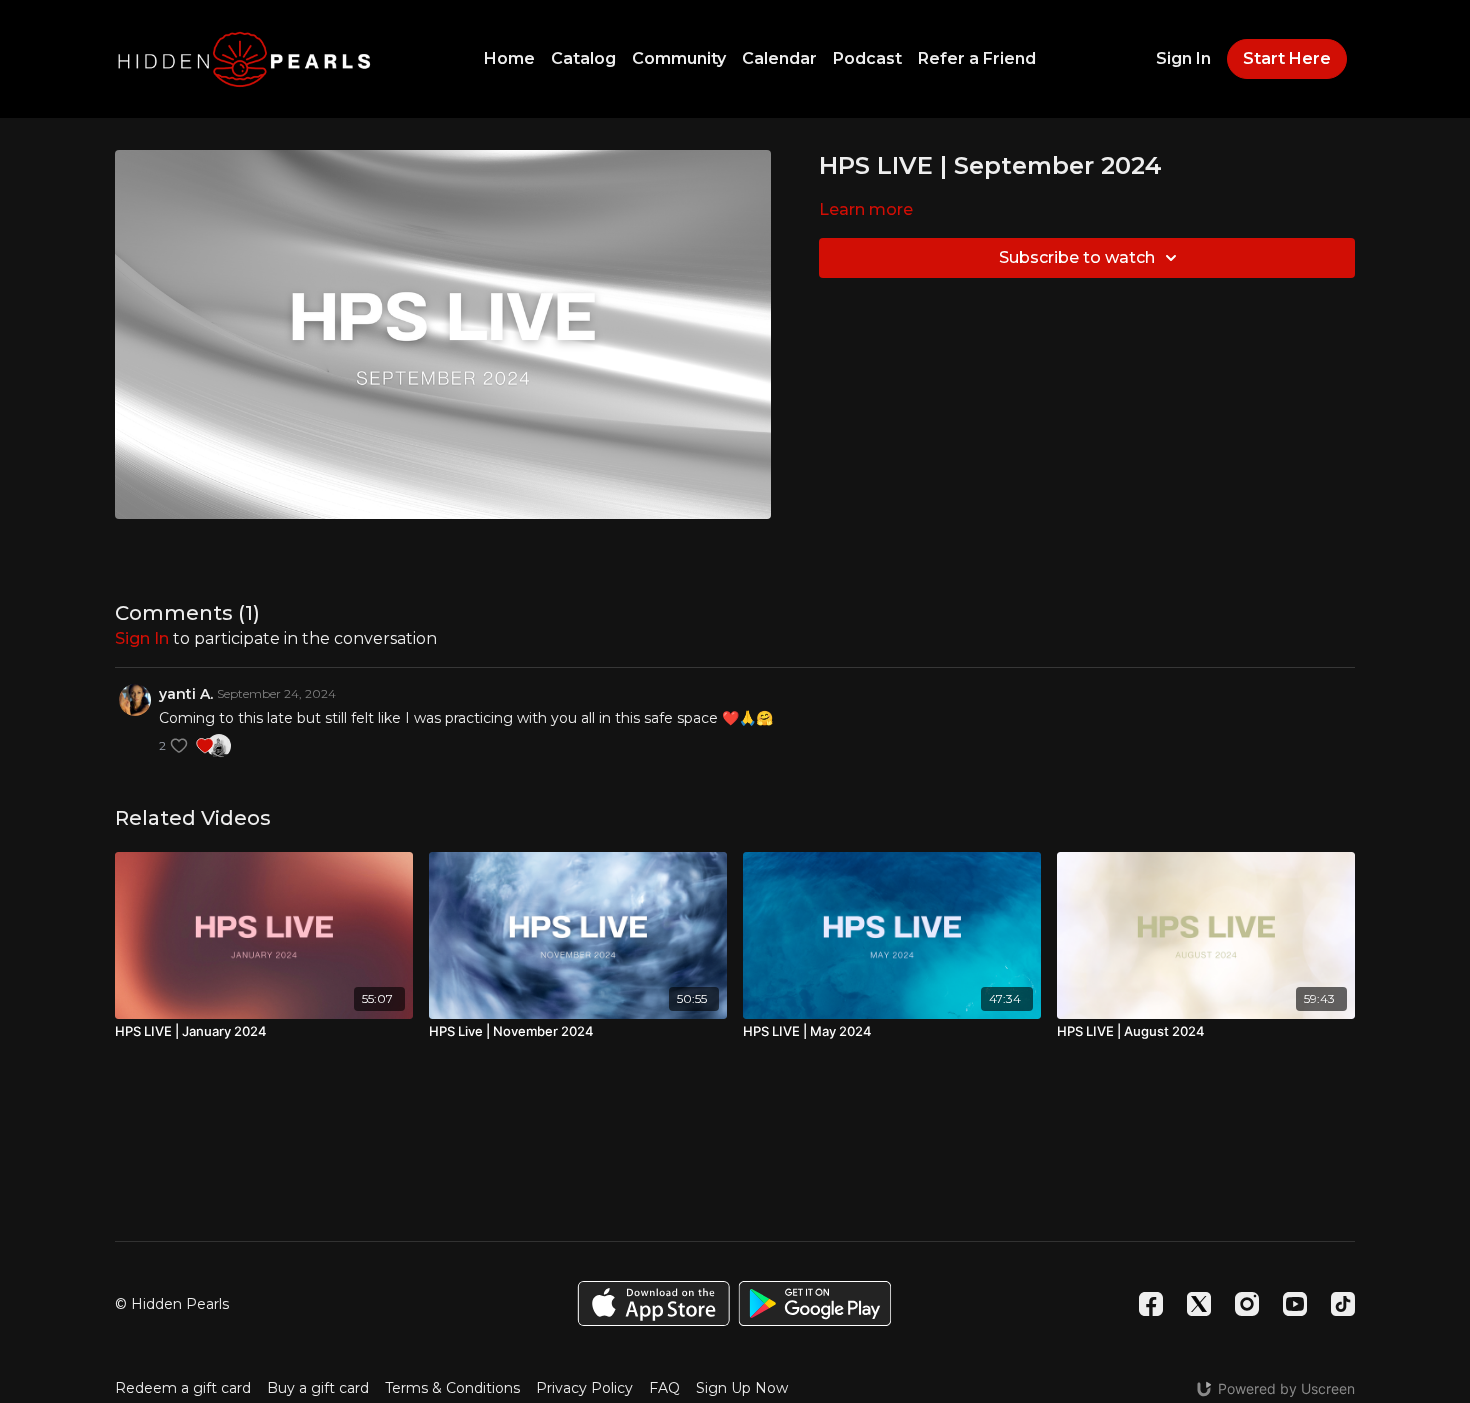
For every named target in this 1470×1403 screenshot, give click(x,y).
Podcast (867, 58)
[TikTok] (1343, 1304)
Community (679, 58)
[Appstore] (653, 1303)
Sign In (1183, 58)
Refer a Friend (977, 58)
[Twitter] (1199, 1304)
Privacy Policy (584, 1388)
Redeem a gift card (183, 1388)
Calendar (779, 58)
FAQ (664, 1388)
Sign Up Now (742, 1388)
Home (509, 58)
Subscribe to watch (1077, 257)
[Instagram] (1247, 1304)
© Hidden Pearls (172, 1304)
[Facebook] (1151, 1304)
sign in (142, 638)
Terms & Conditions (452, 1388)
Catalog (583, 58)
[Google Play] (815, 1303)
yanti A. (186, 694)
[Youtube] (1295, 1304)
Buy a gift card (318, 1388)
